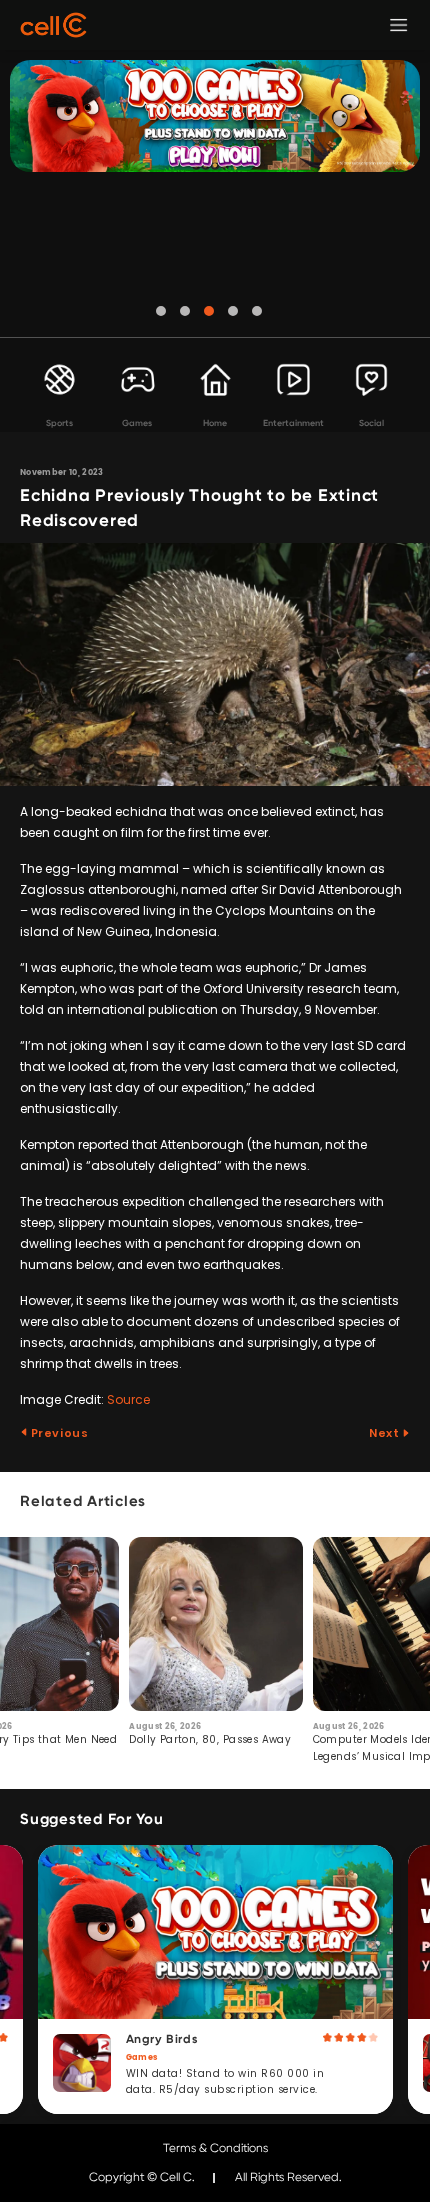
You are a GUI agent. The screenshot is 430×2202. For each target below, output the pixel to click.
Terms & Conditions (215, 2148)
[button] (161, 311)
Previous (58, 1433)
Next (385, 1433)
